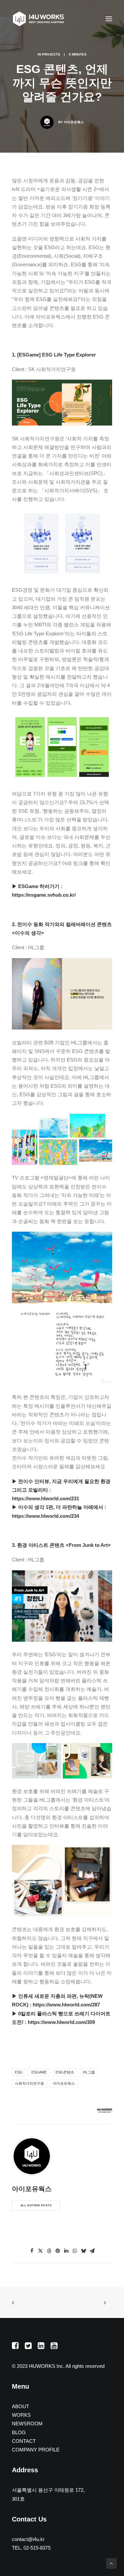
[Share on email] (92, 2251)
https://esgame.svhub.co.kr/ (44, 895)
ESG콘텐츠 (65, 2072)
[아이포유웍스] (38, 19)
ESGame (39, 2072)
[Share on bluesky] (84, 2251)
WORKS (21, 2415)
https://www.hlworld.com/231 (45, 1498)
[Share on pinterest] (58, 2251)
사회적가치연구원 (29, 2083)
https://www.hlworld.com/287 (66, 2005)
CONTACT (24, 2441)
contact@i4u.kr (28, 2539)
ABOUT (21, 2406)
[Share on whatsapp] (75, 2251)
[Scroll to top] (111, 2563)
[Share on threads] (49, 2251)
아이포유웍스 (74, 122)
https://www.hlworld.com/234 (45, 1516)
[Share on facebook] (32, 2251)
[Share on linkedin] (66, 2251)
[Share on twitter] (41, 2251)
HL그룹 (89, 2072)
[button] (109, 19)
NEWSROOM (27, 2424)
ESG (19, 2072)
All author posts (36, 2205)
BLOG (19, 2432)
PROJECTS (51, 54)
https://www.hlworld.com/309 (61, 2022)
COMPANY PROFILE (36, 2450)
